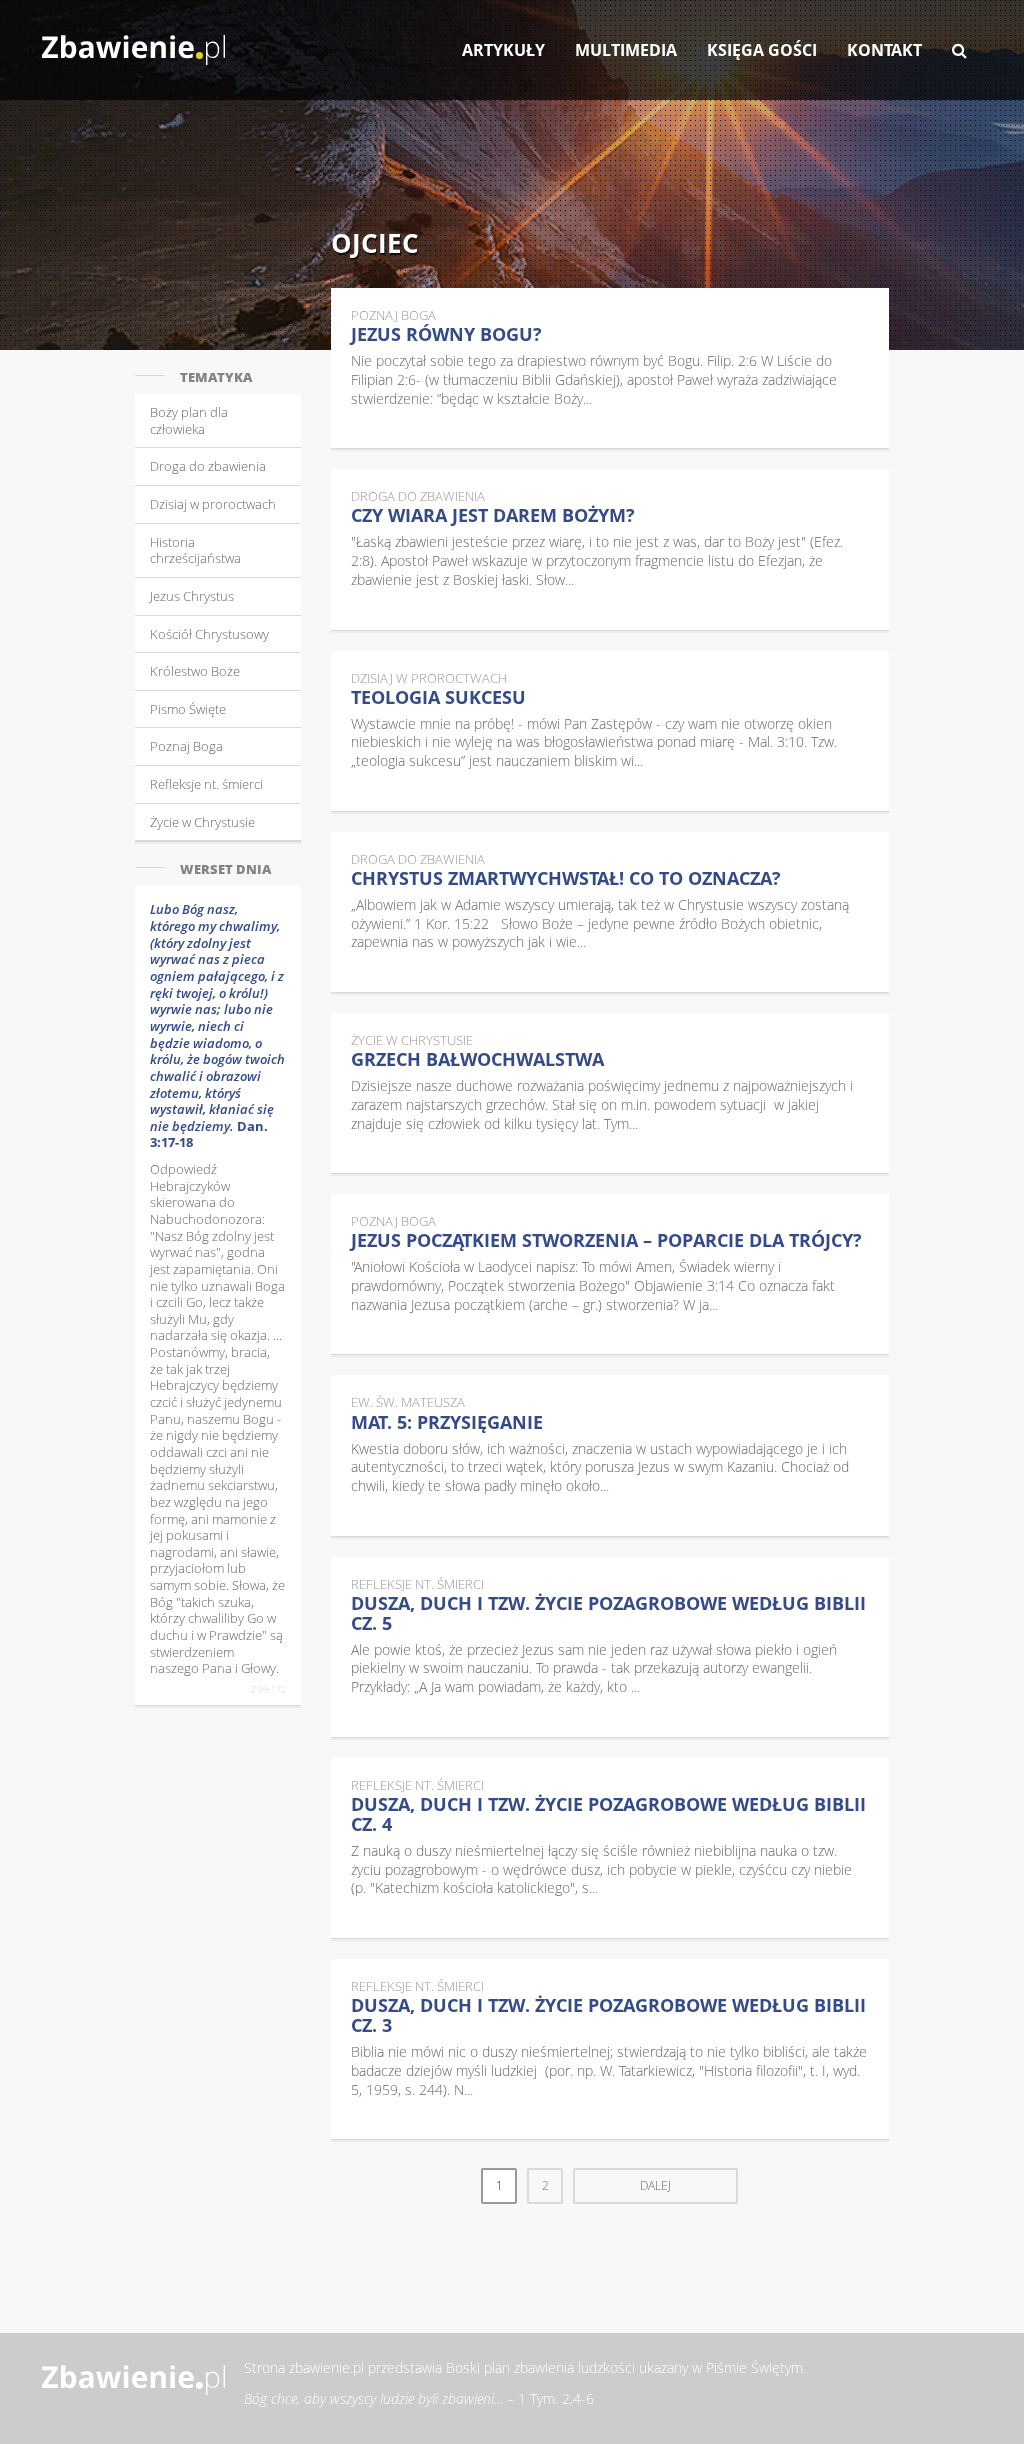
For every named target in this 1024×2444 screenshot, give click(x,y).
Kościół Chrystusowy (209, 634)
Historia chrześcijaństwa (195, 550)
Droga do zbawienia (208, 466)
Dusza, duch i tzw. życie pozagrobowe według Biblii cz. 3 (608, 2015)
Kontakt (884, 50)
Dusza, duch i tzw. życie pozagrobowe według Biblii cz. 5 (608, 1613)
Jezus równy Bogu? (446, 334)
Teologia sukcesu (438, 697)
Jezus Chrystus (192, 596)
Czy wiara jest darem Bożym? (493, 515)
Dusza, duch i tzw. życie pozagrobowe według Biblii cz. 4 (608, 1814)
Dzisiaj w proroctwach (213, 504)
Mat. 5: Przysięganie (447, 1422)
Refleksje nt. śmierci (206, 784)
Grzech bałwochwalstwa (477, 1059)
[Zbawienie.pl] (133, 40)
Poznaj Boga (186, 746)
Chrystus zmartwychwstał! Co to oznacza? (566, 878)
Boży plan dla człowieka (189, 420)
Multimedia (626, 50)
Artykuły (503, 50)
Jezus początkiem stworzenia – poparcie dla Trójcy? (606, 1240)
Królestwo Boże (195, 671)
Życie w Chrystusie (202, 822)
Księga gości (762, 50)
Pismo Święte (188, 709)
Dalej (655, 2185)
